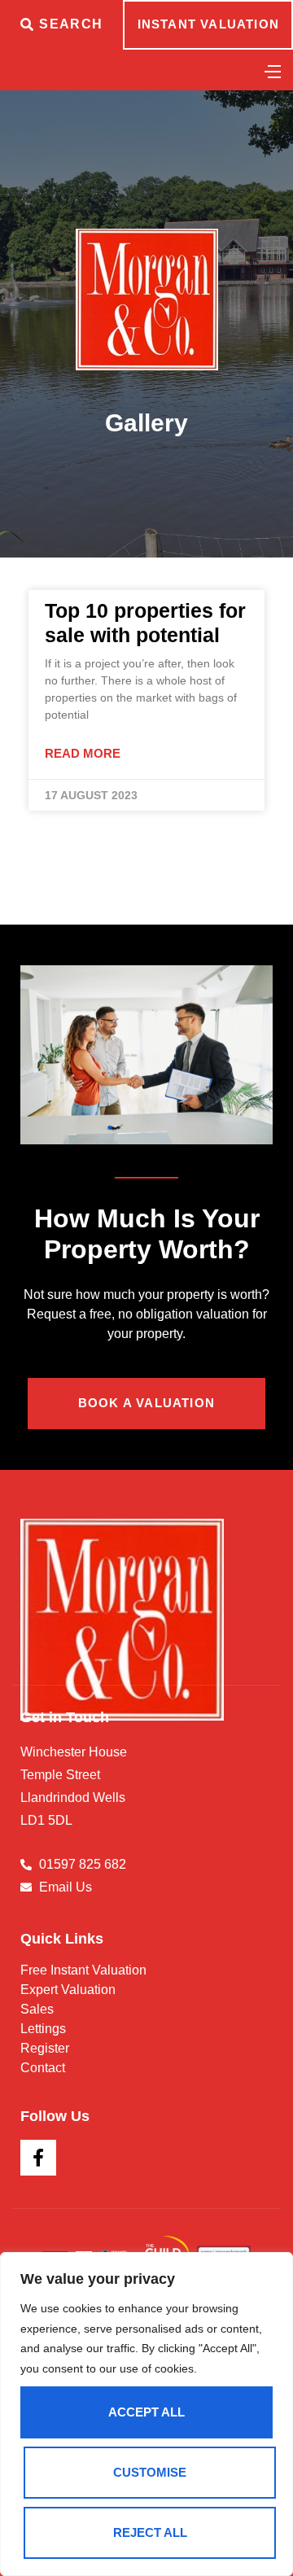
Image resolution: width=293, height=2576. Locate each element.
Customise (150, 2472)
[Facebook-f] (38, 2158)
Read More (83, 753)
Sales (37, 2009)
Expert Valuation (68, 1990)
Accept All (146, 2412)
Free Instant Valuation (83, 1970)
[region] (146, 2414)
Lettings (43, 2029)
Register (45, 2048)
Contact (43, 2068)
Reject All (150, 2532)
